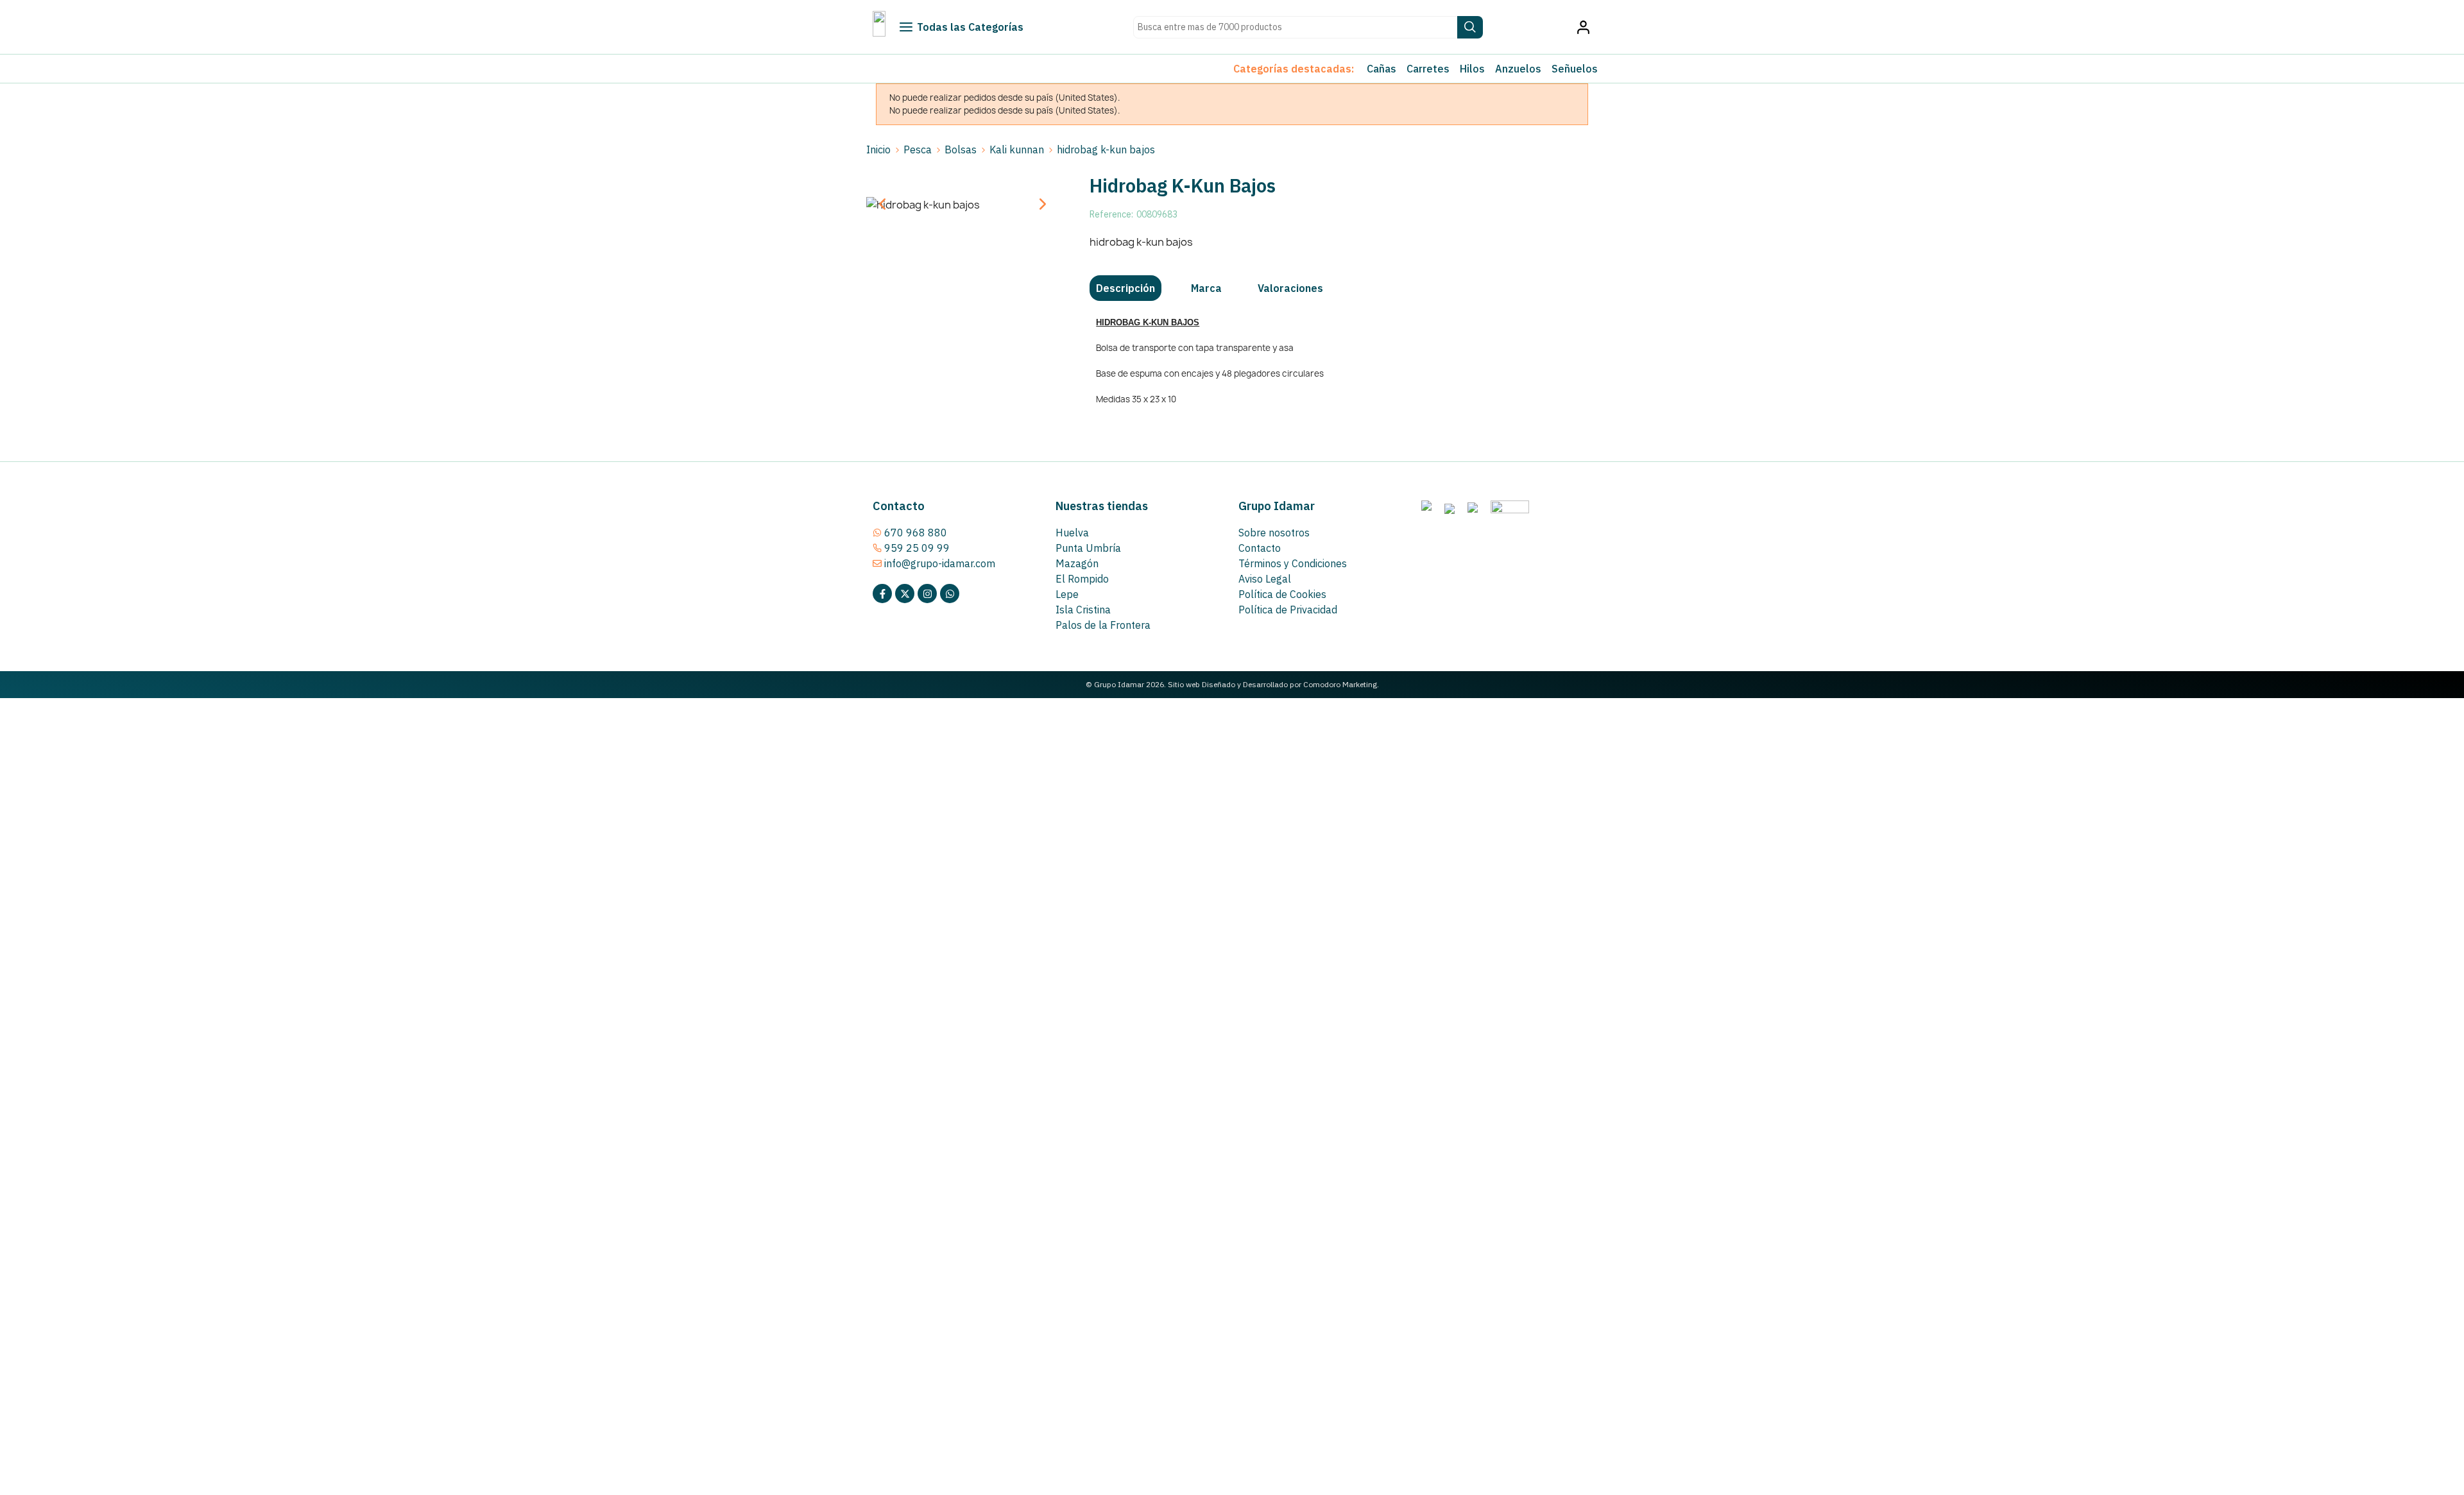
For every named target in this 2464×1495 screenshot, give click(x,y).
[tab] (1125, 288)
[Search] (1470, 27)
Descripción (1125, 288)
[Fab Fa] (950, 594)
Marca (1206, 288)
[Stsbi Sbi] (882, 594)
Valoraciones (1290, 288)
